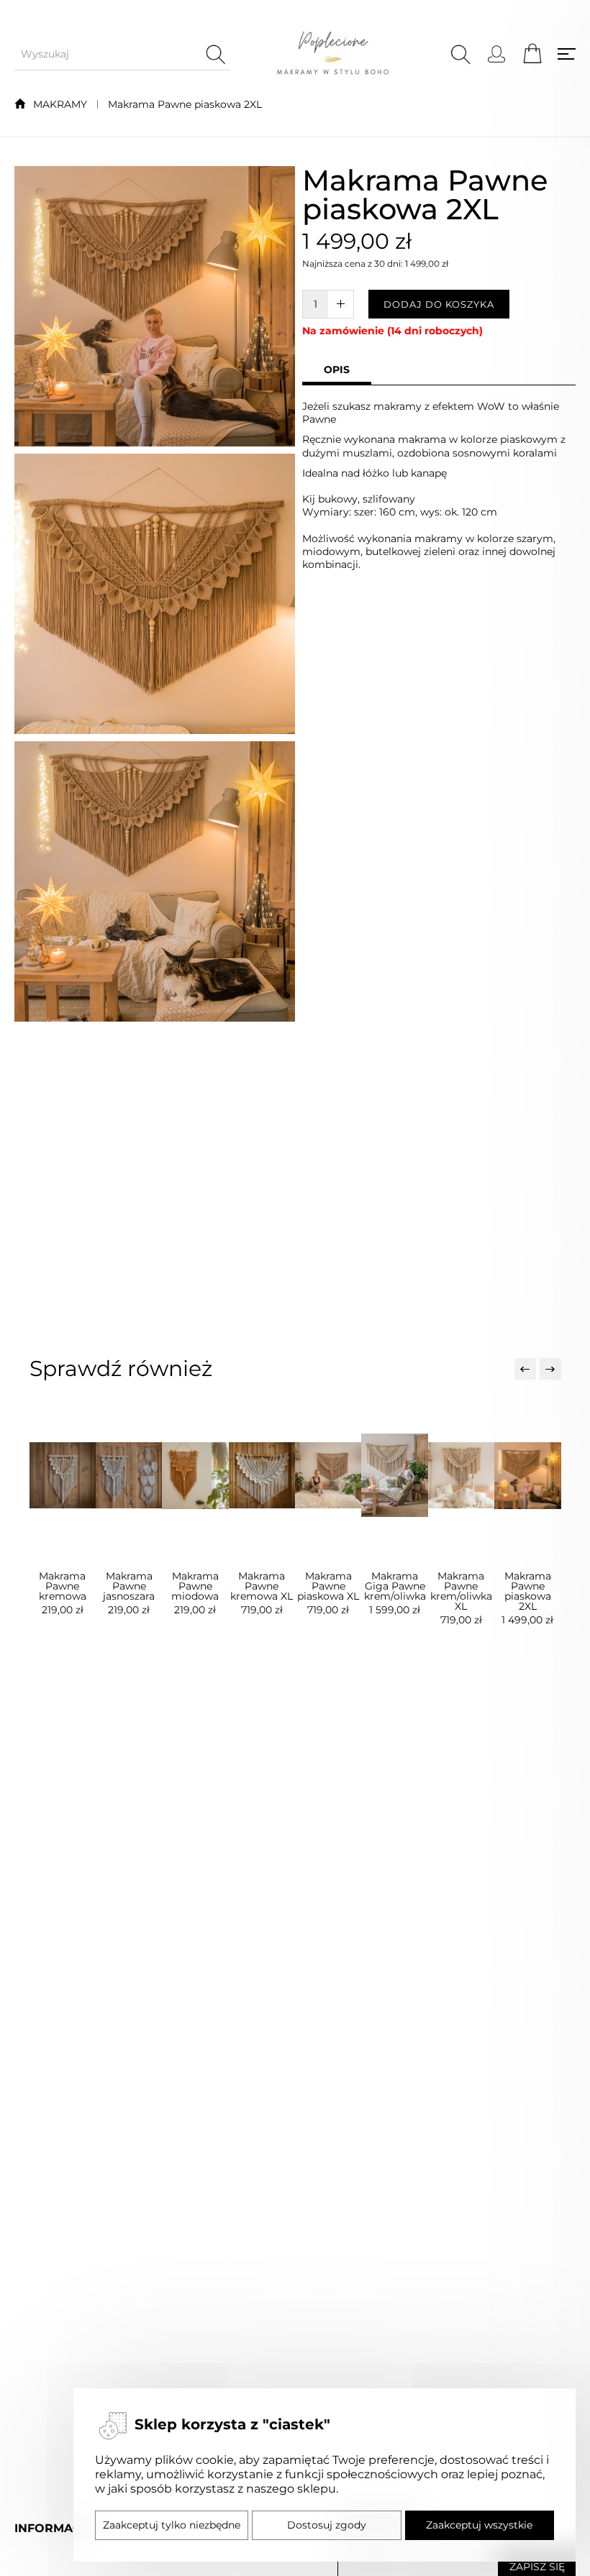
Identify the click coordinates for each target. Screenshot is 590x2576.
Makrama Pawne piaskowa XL (328, 1586)
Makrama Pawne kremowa (63, 1586)
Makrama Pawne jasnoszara (129, 1586)
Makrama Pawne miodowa (195, 1586)
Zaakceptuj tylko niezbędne (172, 2525)
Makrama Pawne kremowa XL (262, 1586)
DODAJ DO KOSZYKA (439, 304)
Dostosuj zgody (327, 2525)
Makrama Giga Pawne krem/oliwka (395, 1586)
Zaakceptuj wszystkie (479, 2525)
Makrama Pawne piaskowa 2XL (185, 104)
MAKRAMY (60, 104)
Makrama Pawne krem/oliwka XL (461, 1591)
